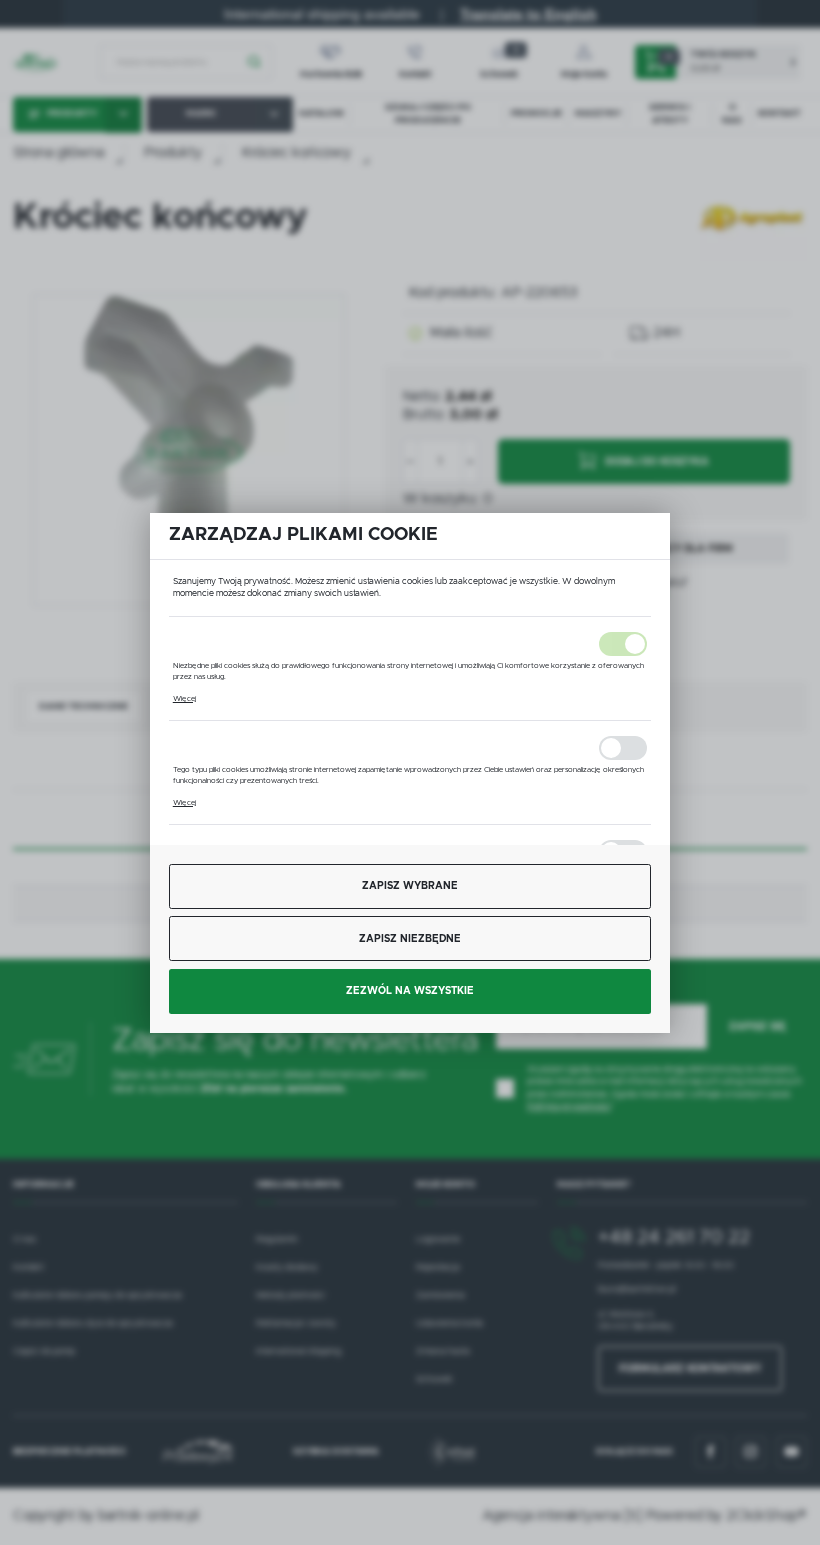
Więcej (184, 699)
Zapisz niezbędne (410, 939)
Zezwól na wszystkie (410, 991)
